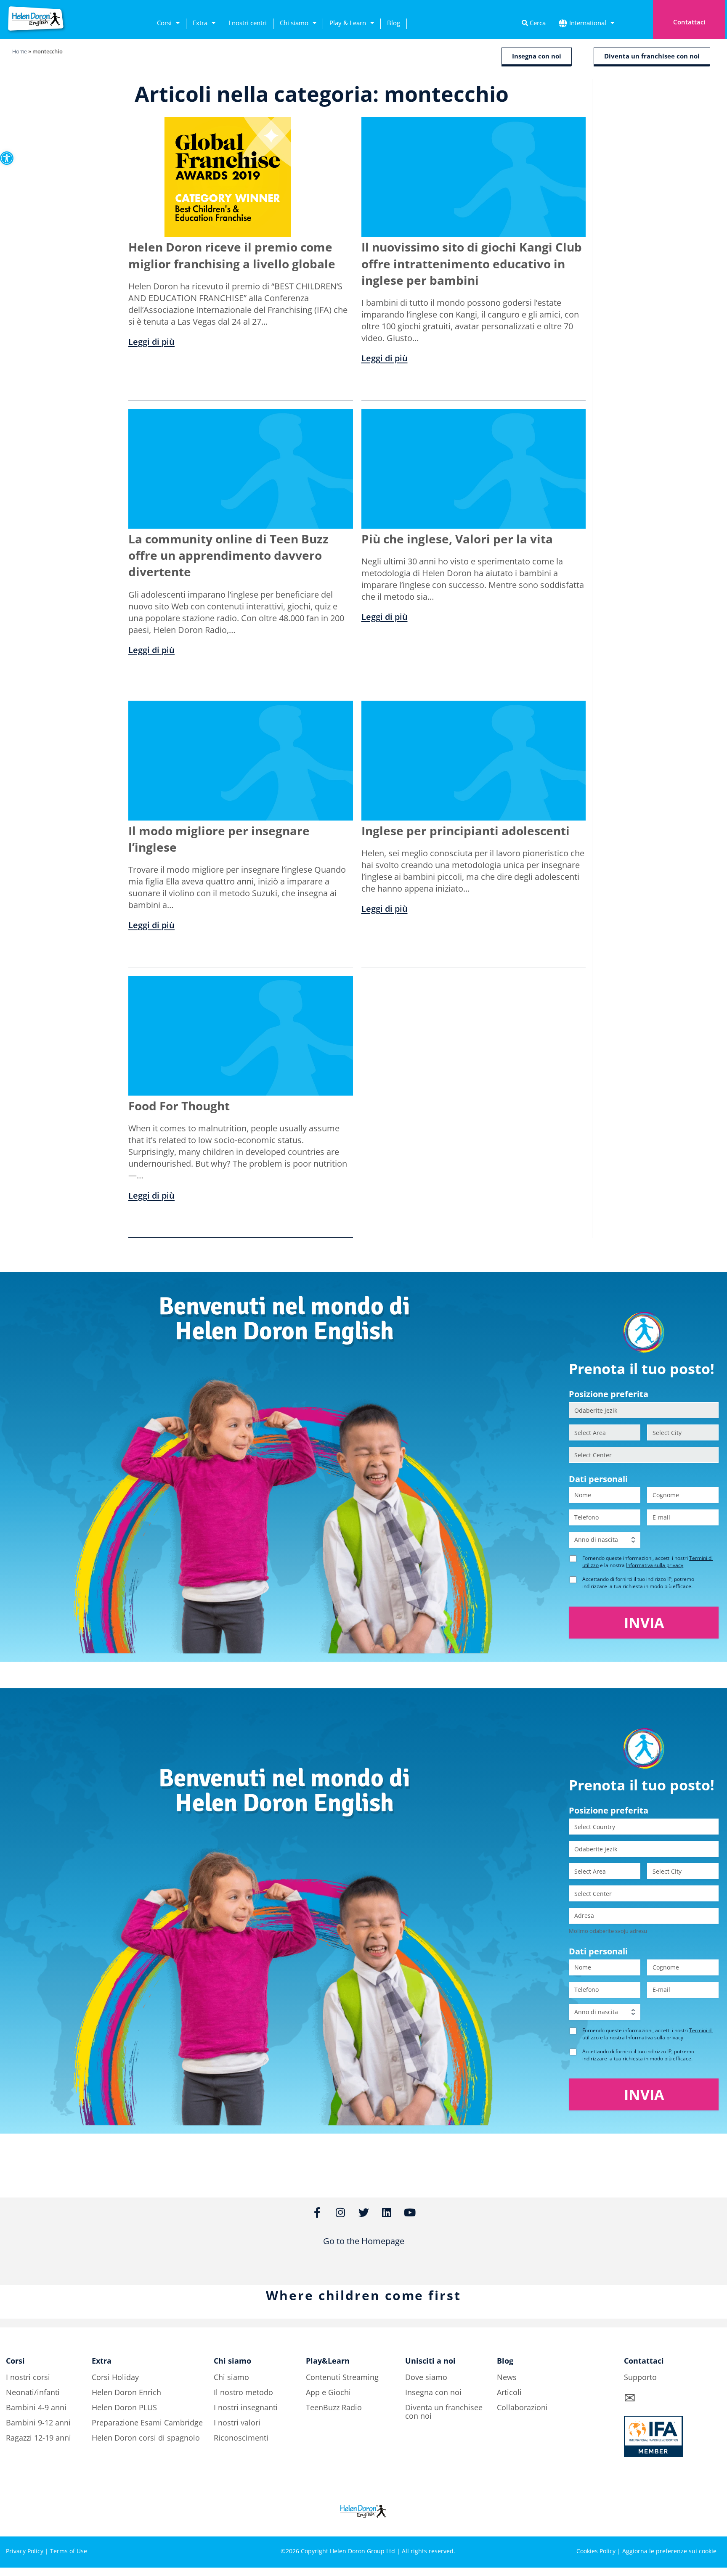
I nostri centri (248, 23)
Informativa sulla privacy (655, 1565)
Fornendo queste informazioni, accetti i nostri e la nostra (647, 1562)
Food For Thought (179, 1106)
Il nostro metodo (243, 2392)
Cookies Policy (596, 2551)
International (588, 23)
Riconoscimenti (241, 2438)
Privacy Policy (25, 2551)
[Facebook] (641, 2522)
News (507, 2377)
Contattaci (689, 22)
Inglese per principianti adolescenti (466, 831)
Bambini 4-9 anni (36, 2407)
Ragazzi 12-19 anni (38, 2438)
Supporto (640, 2377)
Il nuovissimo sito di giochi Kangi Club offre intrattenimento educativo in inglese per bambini (472, 263)
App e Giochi (328, 2392)
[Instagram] (664, 2522)
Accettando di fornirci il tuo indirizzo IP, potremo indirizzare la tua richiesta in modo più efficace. (638, 1583)
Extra (200, 23)
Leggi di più (151, 342)
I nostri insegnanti (246, 2407)
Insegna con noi (433, 2392)
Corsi (164, 23)
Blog (394, 23)
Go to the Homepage (364, 2241)
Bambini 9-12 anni (38, 2422)
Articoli (509, 2392)
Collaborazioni (522, 2407)
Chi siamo (294, 23)
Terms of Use (69, 2551)
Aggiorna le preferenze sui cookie (669, 2551)
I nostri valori (237, 2422)
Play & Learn (348, 23)
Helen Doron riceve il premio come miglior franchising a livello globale (232, 255)
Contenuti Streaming (342, 2377)
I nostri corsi (28, 2377)
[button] (7, 158)
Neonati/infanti (33, 2392)
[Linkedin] (687, 2522)
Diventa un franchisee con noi (444, 2412)
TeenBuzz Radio (334, 2407)
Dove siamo (426, 2377)
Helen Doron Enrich (126, 2392)
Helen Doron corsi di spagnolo (146, 2438)
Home (20, 51)
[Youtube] (711, 2522)
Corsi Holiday (115, 2377)
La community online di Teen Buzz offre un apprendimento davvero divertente (228, 555)
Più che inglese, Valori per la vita (457, 539)
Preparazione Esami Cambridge (147, 2422)
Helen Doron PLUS (124, 2407)
